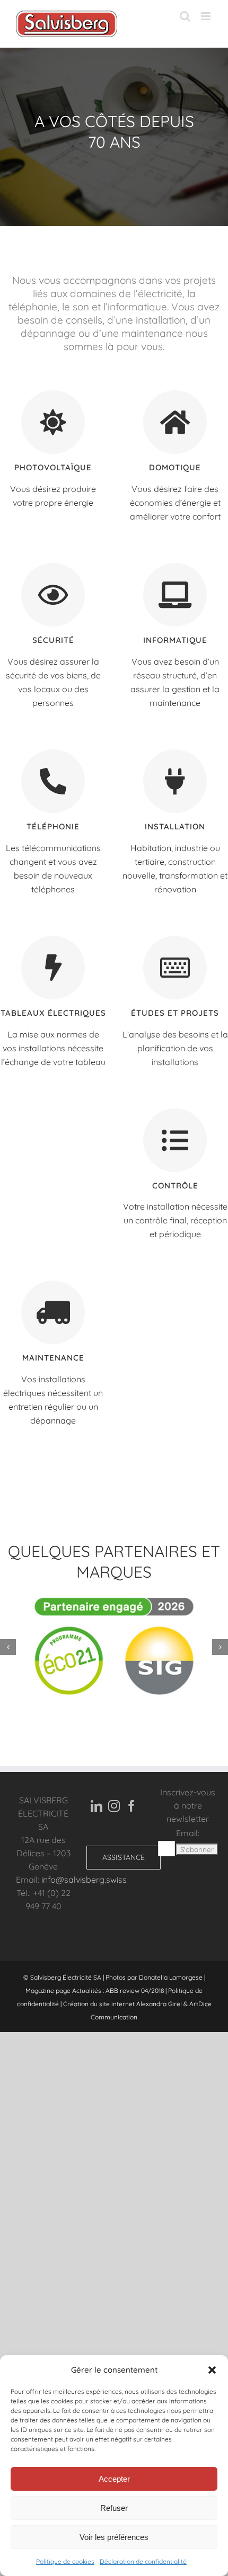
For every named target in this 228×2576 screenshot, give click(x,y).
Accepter (114, 2479)
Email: (188, 1833)
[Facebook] (131, 1806)
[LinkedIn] (97, 1806)
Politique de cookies (65, 2561)
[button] (212, 2370)
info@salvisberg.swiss (84, 1880)
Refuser (114, 2508)
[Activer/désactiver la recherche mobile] (185, 16)
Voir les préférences (114, 2537)
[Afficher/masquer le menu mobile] (207, 16)
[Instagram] (114, 1806)
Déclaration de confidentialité (143, 2561)
